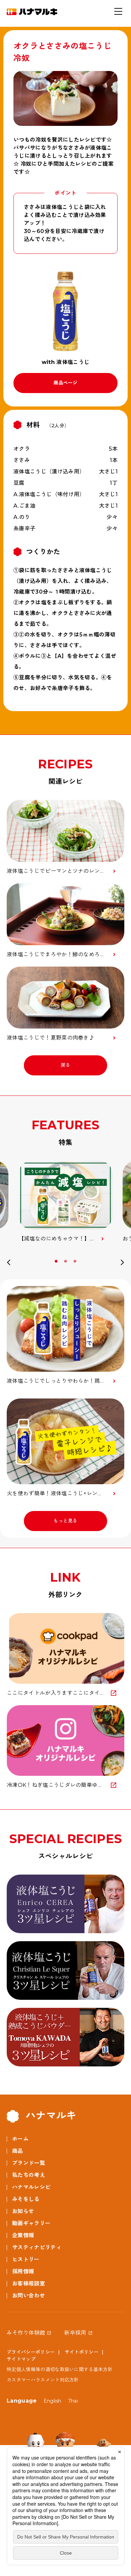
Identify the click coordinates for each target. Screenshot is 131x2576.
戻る (66, 1065)
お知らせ (23, 2211)
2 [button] (66, 1261)
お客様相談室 (29, 2284)
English (53, 2401)
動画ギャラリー (31, 2223)
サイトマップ (21, 2359)
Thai (73, 2401)
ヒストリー (26, 2259)
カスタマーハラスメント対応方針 (43, 2380)
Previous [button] (9, 1264)
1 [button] (57, 1261)
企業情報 (23, 2235)
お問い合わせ (29, 2296)
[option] (65, 1202)
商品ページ (65, 383)
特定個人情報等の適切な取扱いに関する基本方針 (60, 2369)
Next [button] (122, 1264)
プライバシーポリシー (31, 2352)
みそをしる (26, 2199)
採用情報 (23, 2271)
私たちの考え (29, 2175)
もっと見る (65, 1521)
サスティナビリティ (37, 2247)
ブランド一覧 (29, 2163)
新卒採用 (75, 2333)
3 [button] (76, 1261)
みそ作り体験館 (26, 2333)
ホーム (20, 2139)
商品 (18, 2151)
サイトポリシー (82, 2352)
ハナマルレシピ (31, 2187)
